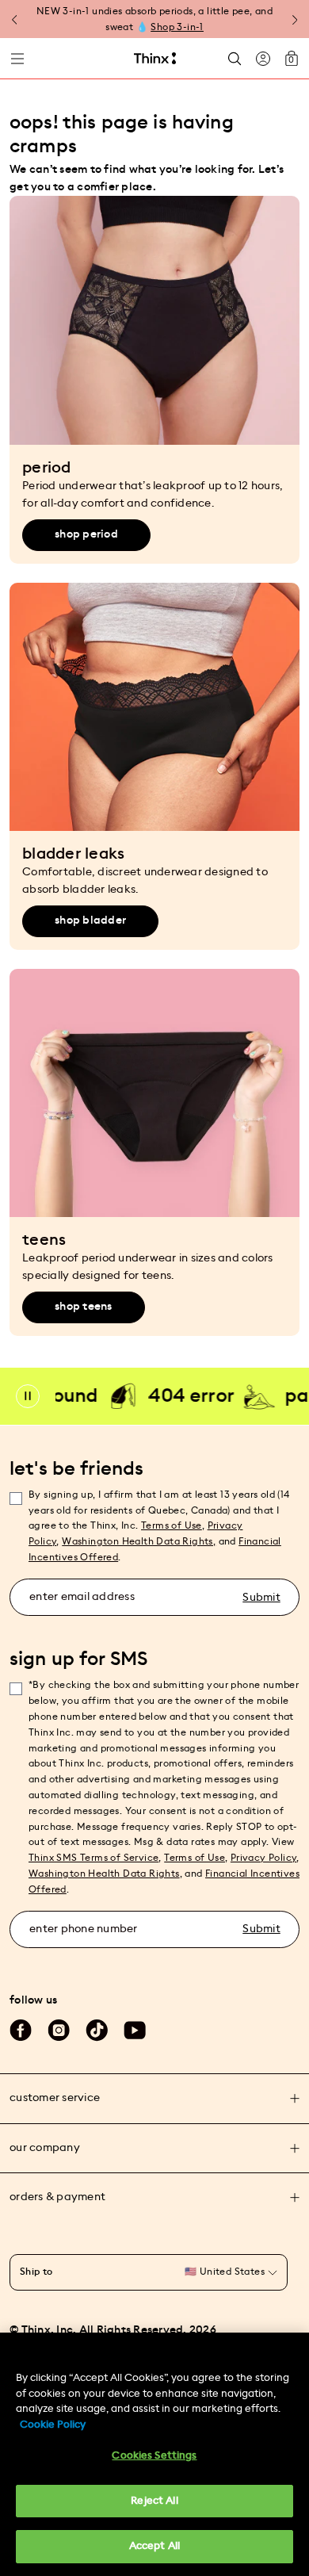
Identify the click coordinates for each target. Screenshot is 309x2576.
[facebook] (21, 2031)
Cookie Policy (53, 2425)
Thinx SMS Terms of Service (93, 1858)
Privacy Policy (264, 1858)
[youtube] (135, 2031)
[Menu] (17, 59)
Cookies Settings (154, 2456)
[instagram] (59, 2031)
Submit (261, 1598)
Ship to (36, 2272)
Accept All (154, 2546)
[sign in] (263, 59)
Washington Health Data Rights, (139, 1541)
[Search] (235, 58)
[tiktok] (97, 2031)
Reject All (154, 2501)
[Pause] (28, 1396)
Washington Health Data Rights (104, 1874)
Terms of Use (172, 1525)
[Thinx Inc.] (155, 59)
